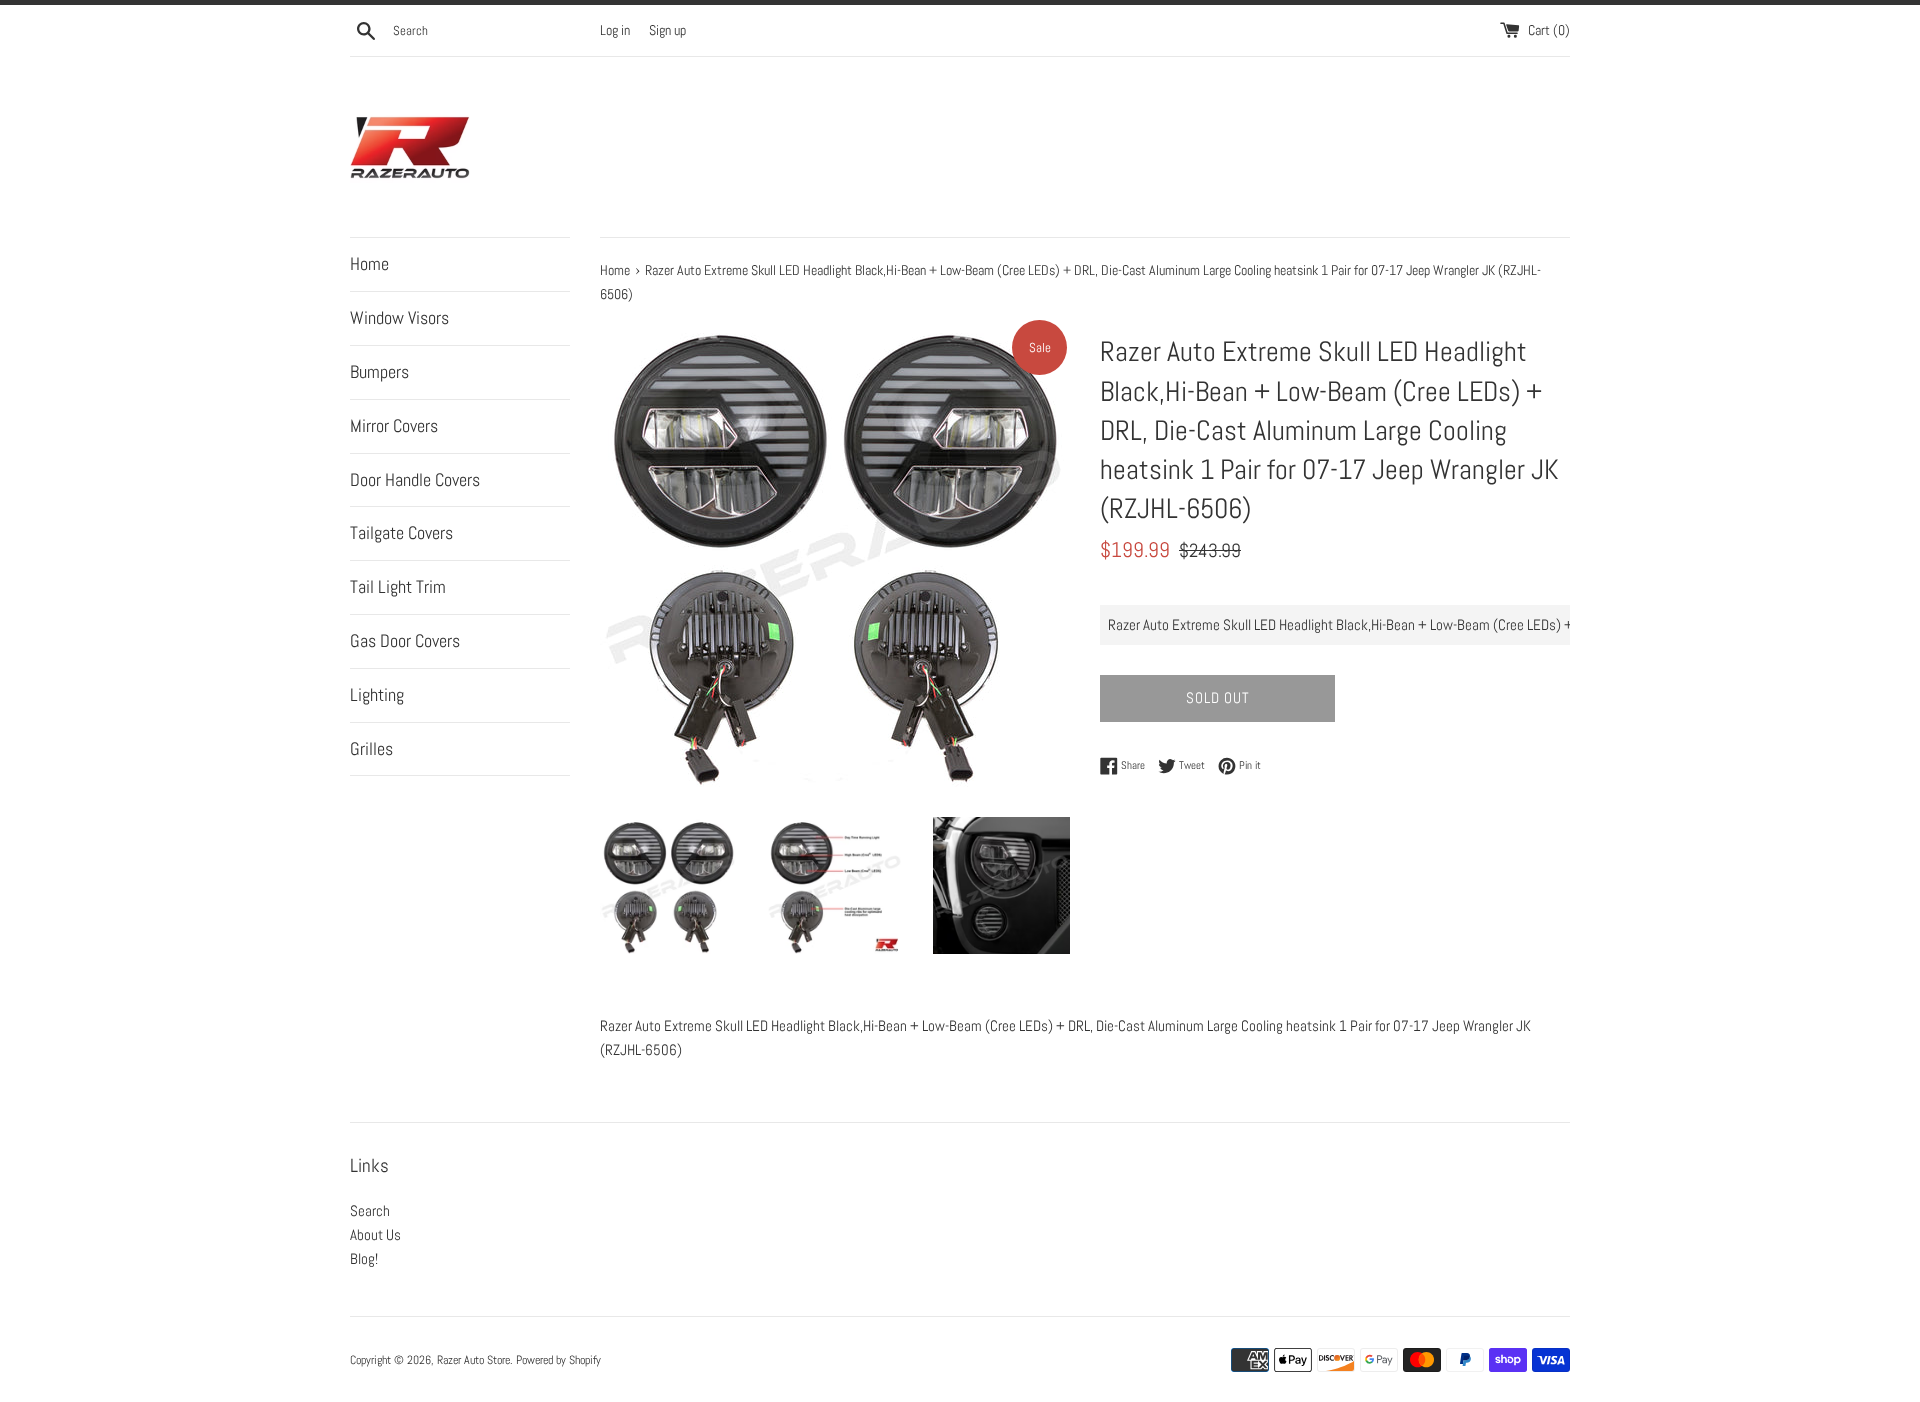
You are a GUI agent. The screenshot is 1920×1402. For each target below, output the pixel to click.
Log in (615, 30)
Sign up (667, 30)
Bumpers (379, 371)
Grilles (371, 748)
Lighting (377, 694)
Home (369, 263)
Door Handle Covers (415, 479)
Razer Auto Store (473, 1360)
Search (370, 1210)
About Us (375, 1234)
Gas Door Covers (405, 640)
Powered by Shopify (558, 1360)
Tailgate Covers (401, 532)
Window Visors (399, 317)
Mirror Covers (394, 425)
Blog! (364, 1258)
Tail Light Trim (398, 586)
